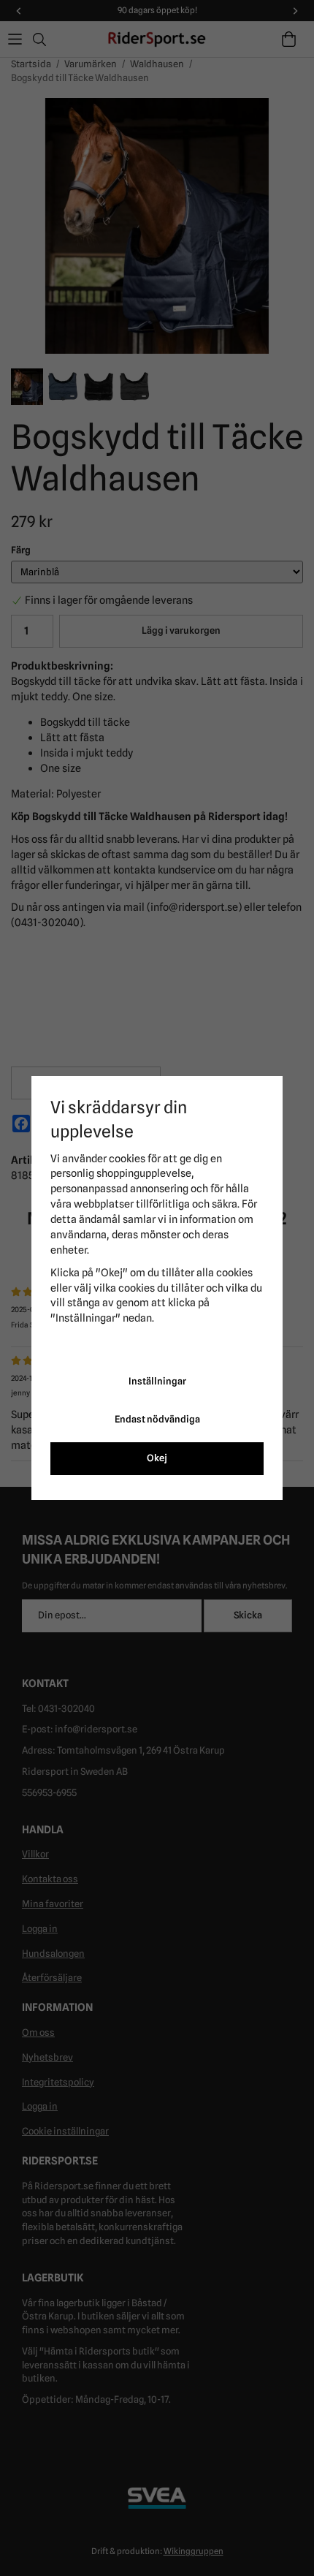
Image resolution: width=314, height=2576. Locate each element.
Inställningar (157, 1381)
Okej (157, 1458)
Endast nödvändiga (157, 1419)
